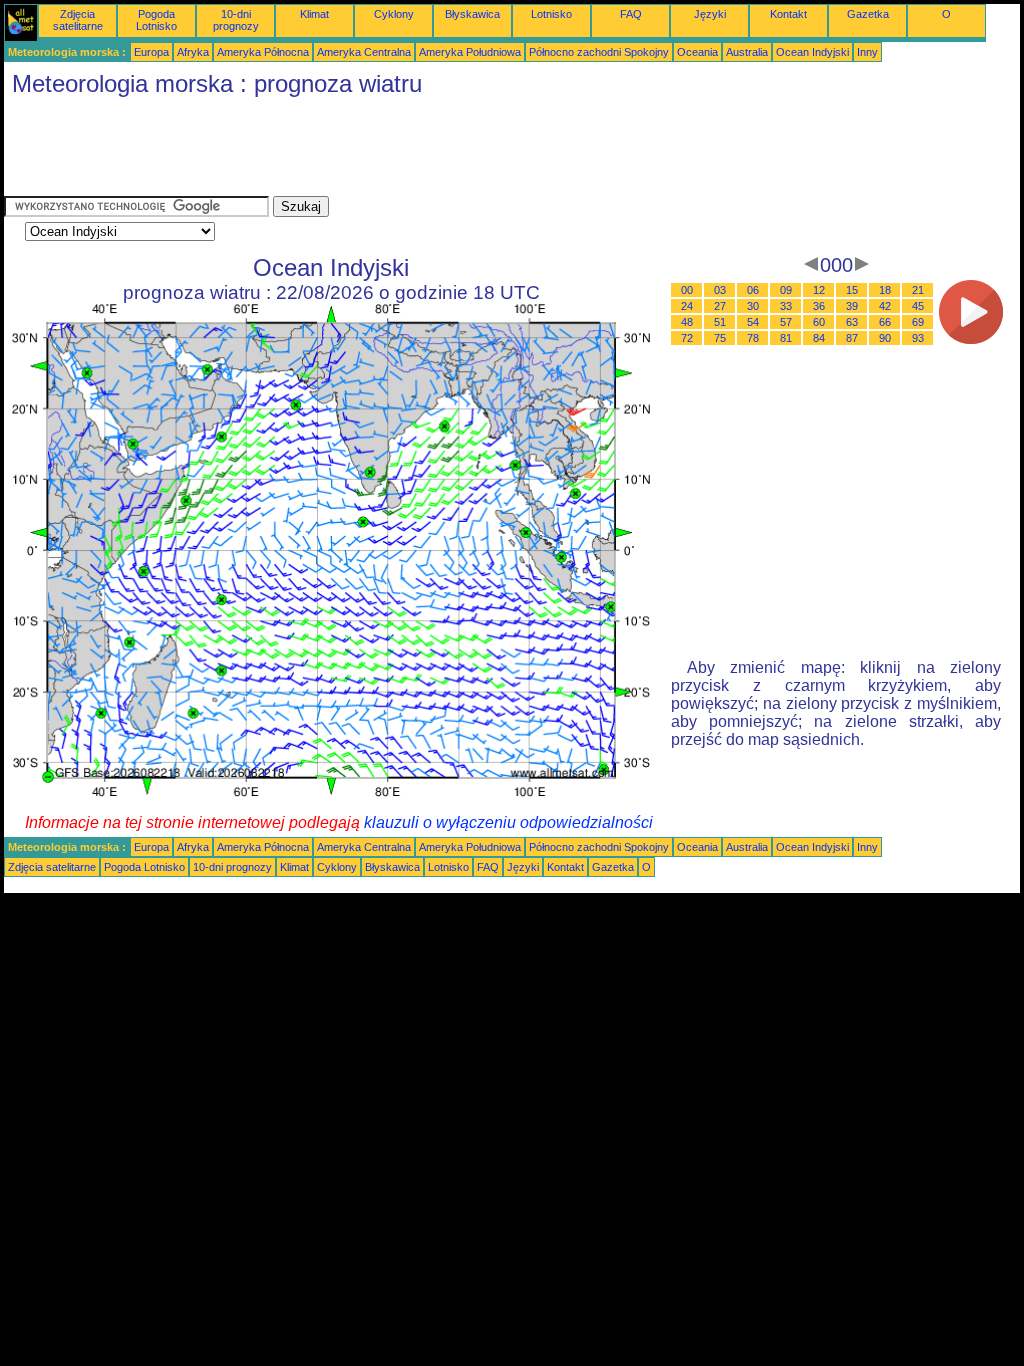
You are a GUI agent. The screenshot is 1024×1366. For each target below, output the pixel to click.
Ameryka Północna (263, 52)
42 (885, 306)
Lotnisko (551, 14)
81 (786, 338)
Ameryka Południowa (470, 52)
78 (753, 338)
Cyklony (394, 14)
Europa (151, 52)
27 (720, 306)
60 (819, 322)
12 (819, 290)
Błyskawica (472, 14)
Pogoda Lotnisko (156, 20)
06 (753, 290)
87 (852, 338)
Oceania (697, 52)
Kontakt (788, 14)
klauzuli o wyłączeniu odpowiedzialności (508, 822)
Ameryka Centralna (364, 52)
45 (918, 306)
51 (720, 322)
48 (687, 322)
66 (885, 322)
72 (687, 338)
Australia (747, 52)
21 (918, 290)
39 (852, 306)
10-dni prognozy (236, 20)
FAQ (631, 14)
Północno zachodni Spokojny (599, 52)
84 (819, 338)
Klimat (314, 14)
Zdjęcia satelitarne (78, 20)
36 (819, 306)
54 (753, 322)
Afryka (193, 52)
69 (918, 322)
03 (720, 290)
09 (786, 290)
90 (885, 338)
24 (687, 306)
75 (720, 338)
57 (786, 322)
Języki (710, 14)
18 (885, 290)
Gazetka (868, 14)
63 (852, 322)
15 (852, 290)
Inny (867, 52)
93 (918, 338)
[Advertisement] (368, 151)
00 (687, 290)
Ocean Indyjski (812, 52)
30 (753, 306)
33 (786, 306)
